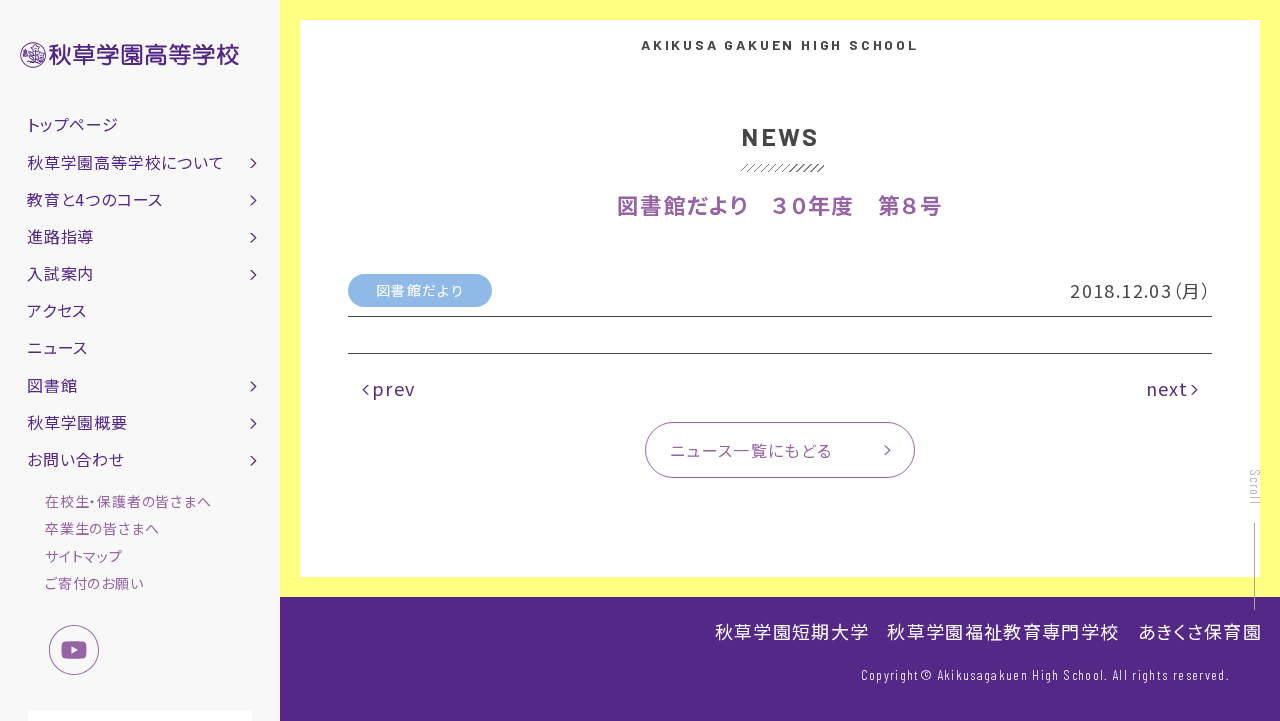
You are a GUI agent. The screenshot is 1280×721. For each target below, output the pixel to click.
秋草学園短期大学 (792, 631)
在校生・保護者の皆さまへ (128, 501)
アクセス (57, 310)
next (1167, 388)
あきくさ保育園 (1200, 631)
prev (393, 388)
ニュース (57, 347)
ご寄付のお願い (94, 583)
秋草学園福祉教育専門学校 (1003, 631)
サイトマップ (84, 556)
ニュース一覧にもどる (751, 450)
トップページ (73, 124)
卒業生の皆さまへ (102, 528)
